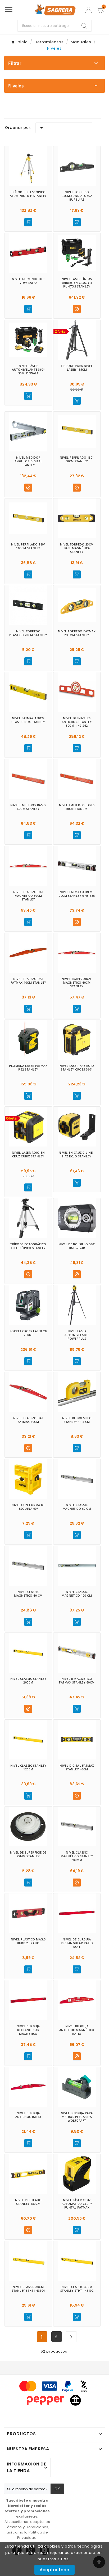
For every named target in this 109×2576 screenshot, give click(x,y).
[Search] (84, 26)
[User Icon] (88, 10)
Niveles (16, 86)
